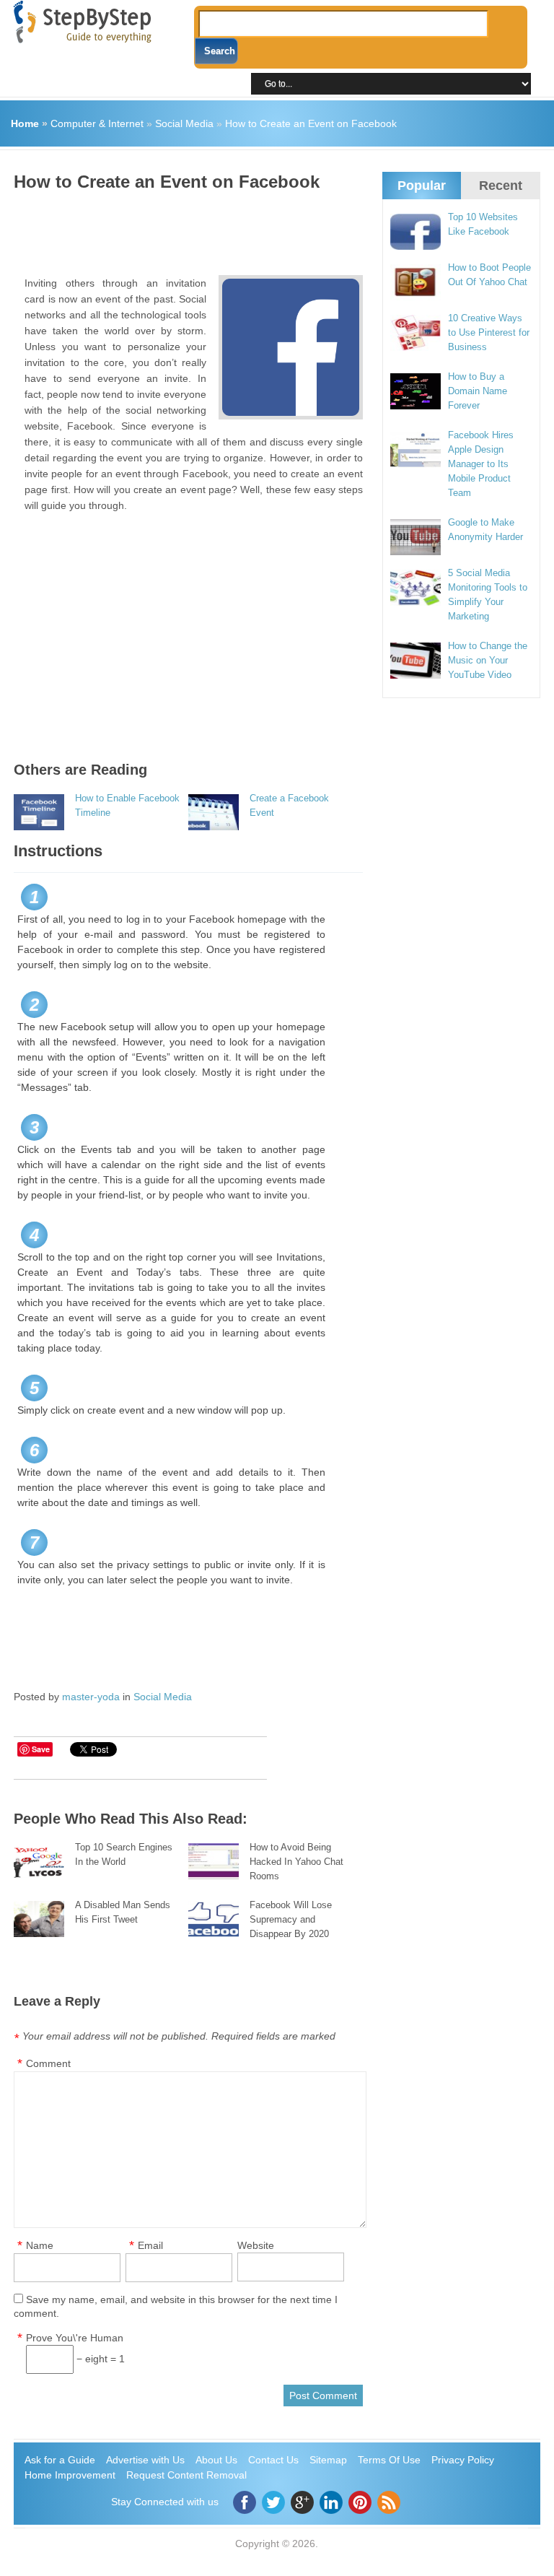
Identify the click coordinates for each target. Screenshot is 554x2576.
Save (41, 1749)
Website (256, 2245)
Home (25, 123)
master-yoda (91, 1697)
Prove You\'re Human (75, 2338)
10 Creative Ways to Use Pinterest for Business (489, 332)
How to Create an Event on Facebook (311, 123)
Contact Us (273, 2460)
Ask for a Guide (60, 2460)
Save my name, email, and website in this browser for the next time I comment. (176, 2306)
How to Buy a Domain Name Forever (478, 391)
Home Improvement (70, 2475)
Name (40, 2245)
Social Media (184, 123)
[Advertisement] (276, 228)
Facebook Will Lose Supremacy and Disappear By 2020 (291, 1919)
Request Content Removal (186, 2475)
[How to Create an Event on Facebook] (291, 347)
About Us (216, 2460)
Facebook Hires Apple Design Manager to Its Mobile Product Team (481, 464)
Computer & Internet (97, 123)
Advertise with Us (145, 2460)
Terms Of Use (389, 2460)
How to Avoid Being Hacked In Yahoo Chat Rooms (296, 1862)
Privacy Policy (463, 2460)
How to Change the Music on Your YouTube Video (488, 660)
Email (150, 2245)
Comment (48, 2063)
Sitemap (328, 2460)
